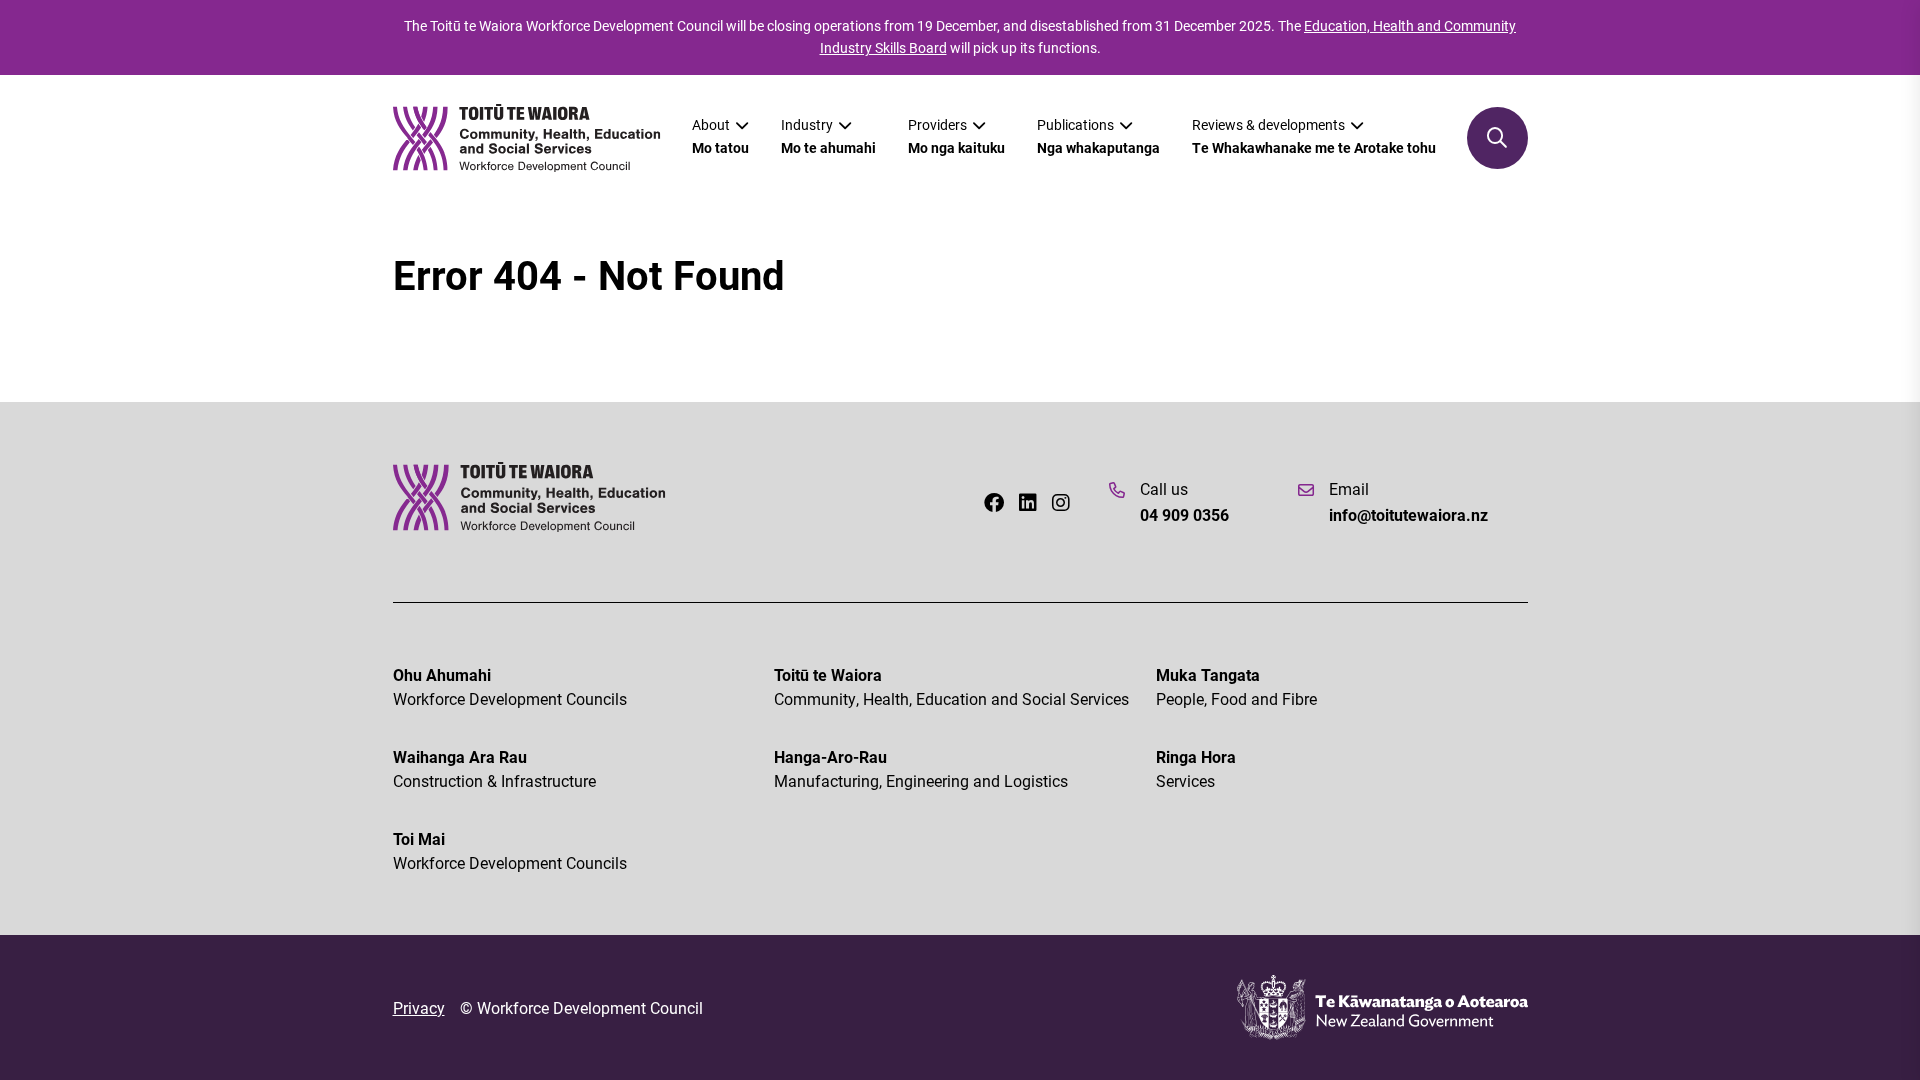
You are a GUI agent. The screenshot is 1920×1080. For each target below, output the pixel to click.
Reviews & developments (1314, 136)
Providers (956, 136)
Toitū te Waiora (951, 686)
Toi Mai (510, 850)
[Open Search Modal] (1497, 138)
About (720, 136)
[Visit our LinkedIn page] (1028, 502)
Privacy (419, 1007)
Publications (1098, 136)
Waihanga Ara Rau (494, 768)
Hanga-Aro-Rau (921, 768)
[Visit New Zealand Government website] (1382, 1007)
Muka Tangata (1236, 686)
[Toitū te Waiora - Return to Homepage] (527, 138)
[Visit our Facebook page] (994, 502)
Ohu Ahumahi (510, 686)
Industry (828, 136)
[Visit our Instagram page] (1061, 502)
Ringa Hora (1196, 768)
